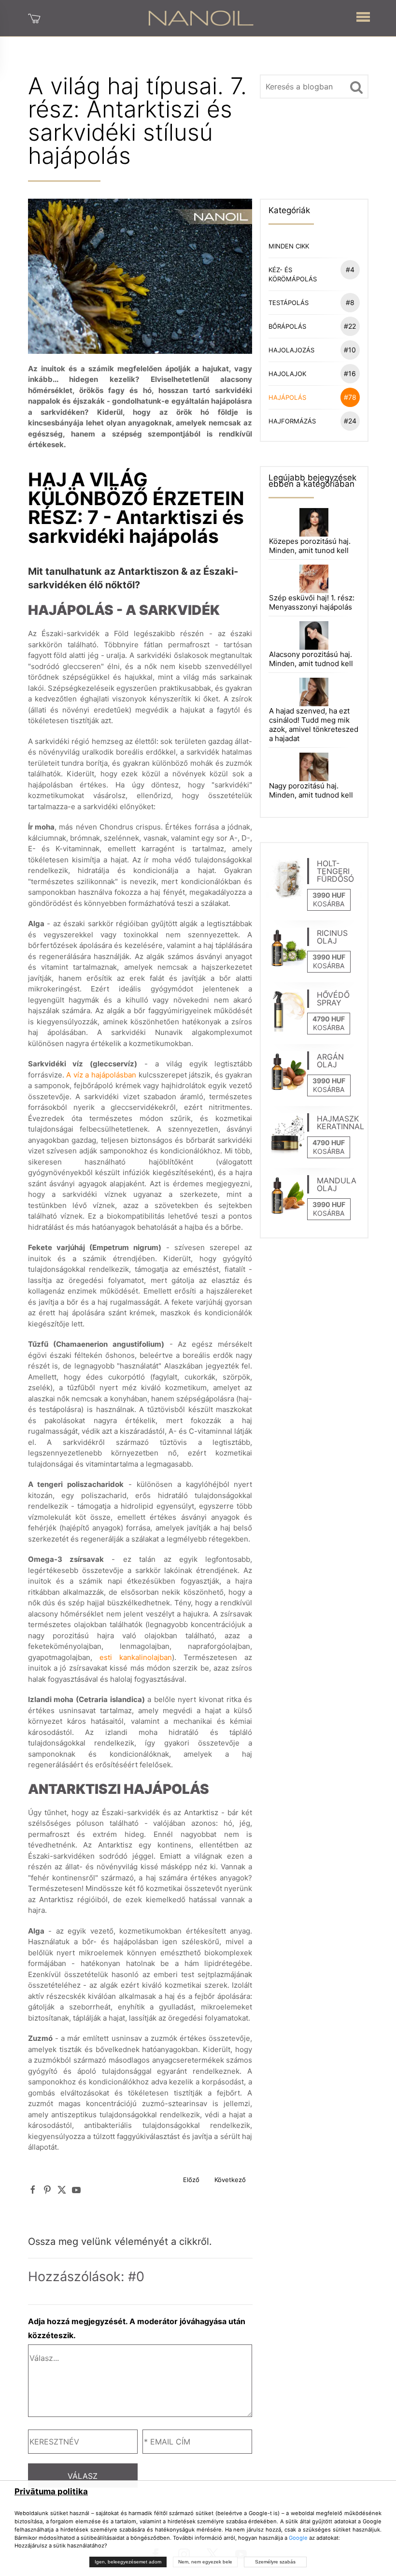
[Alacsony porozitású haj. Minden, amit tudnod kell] (314, 635)
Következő (230, 2180)
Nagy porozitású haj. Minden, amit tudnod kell (311, 790)
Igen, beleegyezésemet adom (128, 2562)
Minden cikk (289, 246)
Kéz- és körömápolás (311, 274)
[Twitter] (62, 2190)
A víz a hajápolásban (101, 1075)
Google (298, 2538)
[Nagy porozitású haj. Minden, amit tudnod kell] (314, 766)
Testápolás (311, 302)
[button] (363, 15)
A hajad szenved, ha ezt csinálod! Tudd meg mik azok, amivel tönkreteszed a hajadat (314, 725)
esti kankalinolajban (136, 1657)
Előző (191, 2180)
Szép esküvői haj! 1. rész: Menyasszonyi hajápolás (312, 602)
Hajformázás (312, 421)
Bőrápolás (312, 326)
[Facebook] (33, 2190)
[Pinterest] (47, 2190)
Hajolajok (312, 373)
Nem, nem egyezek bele (205, 2562)
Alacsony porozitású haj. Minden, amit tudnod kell (311, 659)
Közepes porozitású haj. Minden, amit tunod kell (310, 546)
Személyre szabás (275, 2562)
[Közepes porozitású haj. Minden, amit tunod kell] (314, 521)
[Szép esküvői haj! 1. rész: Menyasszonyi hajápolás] (314, 578)
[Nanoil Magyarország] (201, 17)
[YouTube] (76, 2190)
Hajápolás (312, 397)
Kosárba (329, 904)
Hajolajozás (312, 350)
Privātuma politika (51, 2491)
